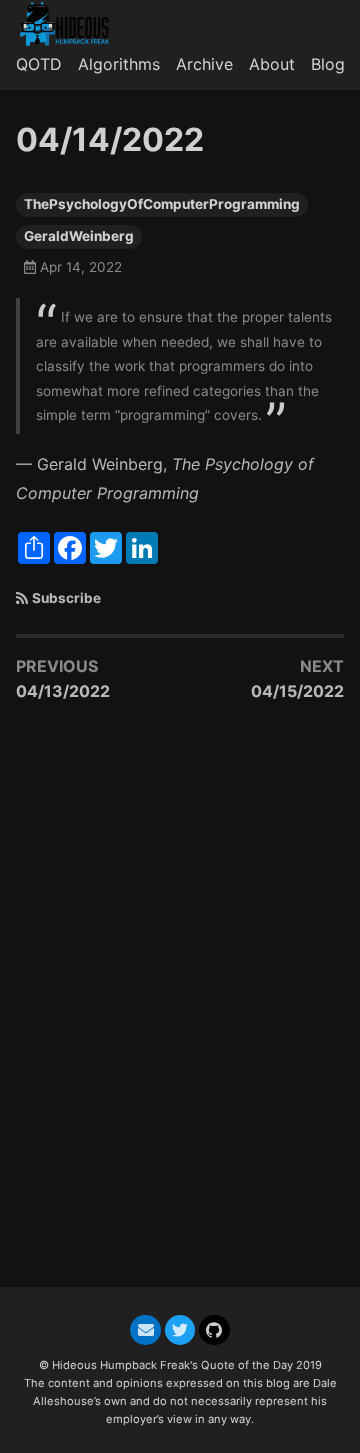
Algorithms (119, 64)
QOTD (39, 64)
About (272, 64)
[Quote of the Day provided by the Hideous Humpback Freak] (72, 24)
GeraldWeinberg (79, 236)
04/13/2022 (63, 691)
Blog (328, 64)
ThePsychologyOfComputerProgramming (162, 204)
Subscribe (66, 598)
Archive (204, 64)
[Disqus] (180, 1005)
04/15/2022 (297, 691)
